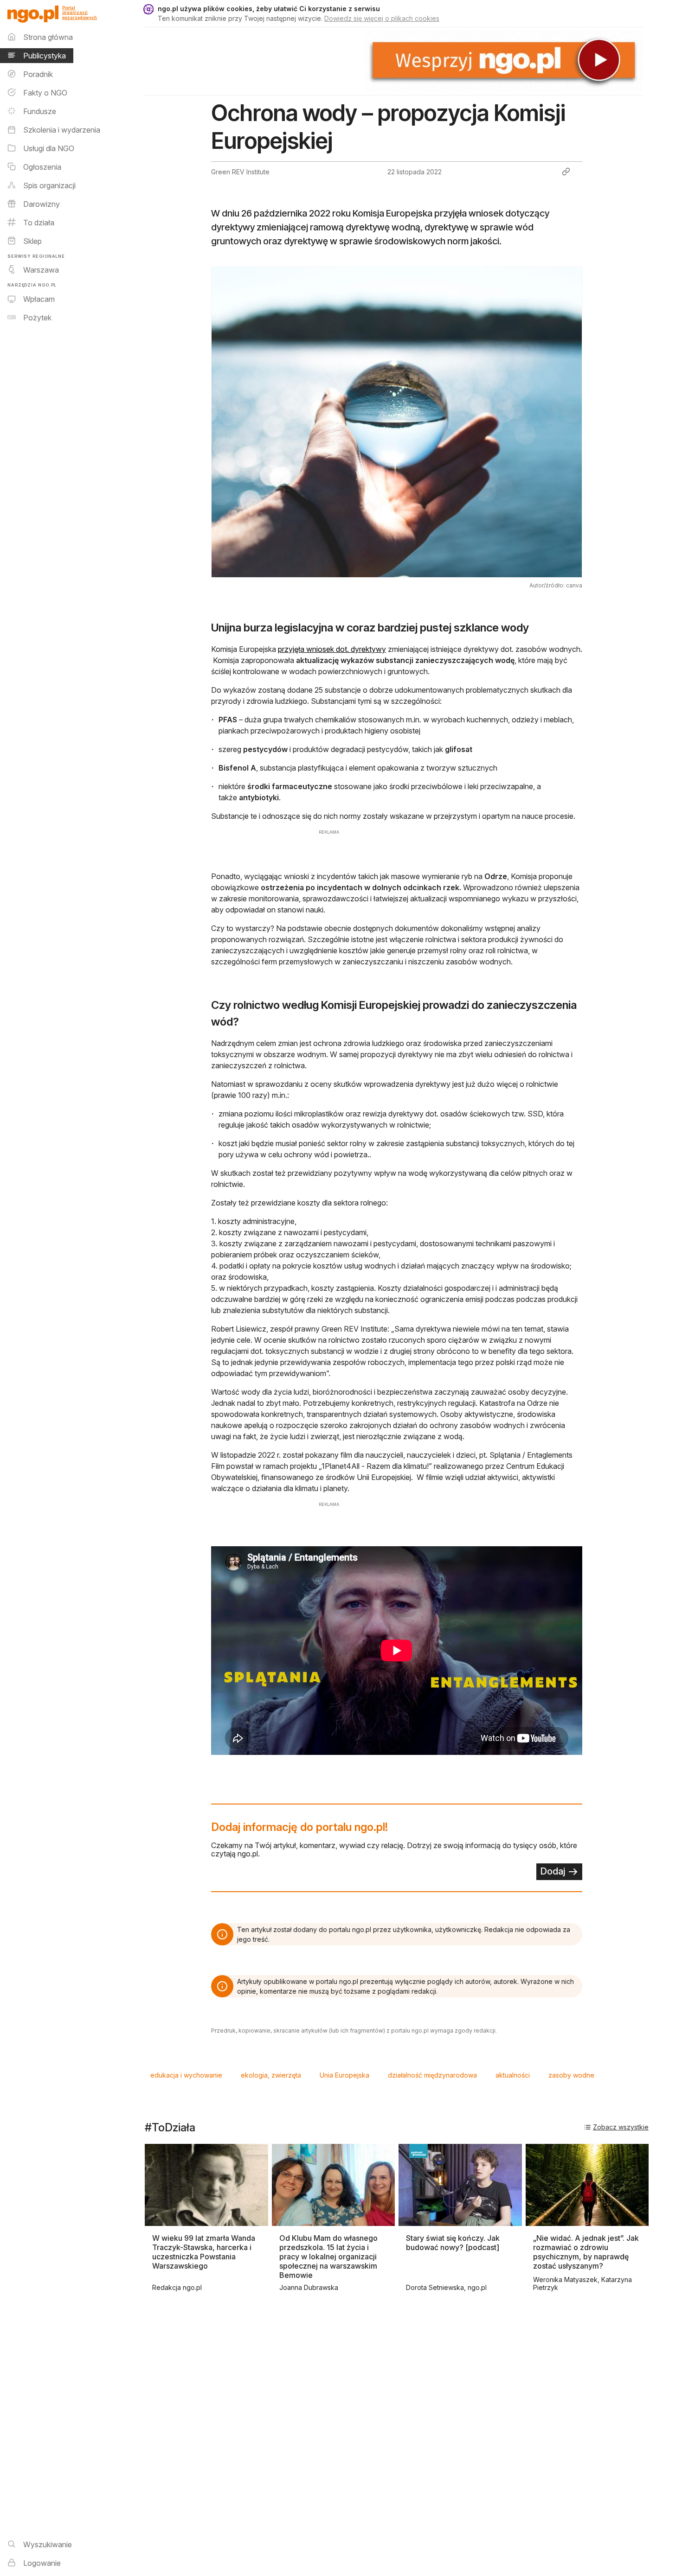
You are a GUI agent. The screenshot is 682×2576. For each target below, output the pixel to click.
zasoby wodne (571, 2075)
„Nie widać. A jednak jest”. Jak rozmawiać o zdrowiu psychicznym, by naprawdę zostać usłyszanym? (586, 2252)
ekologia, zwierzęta (271, 2075)
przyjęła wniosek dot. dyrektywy (332, 649)
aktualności (513, 2075)
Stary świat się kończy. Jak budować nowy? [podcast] (453, 2243)
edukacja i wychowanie (186, 2075)
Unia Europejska (344, 2075)
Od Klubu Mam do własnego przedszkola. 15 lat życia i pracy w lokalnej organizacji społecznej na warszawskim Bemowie (328, 2257)
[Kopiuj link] (566, 172)
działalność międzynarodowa (432, 2075)
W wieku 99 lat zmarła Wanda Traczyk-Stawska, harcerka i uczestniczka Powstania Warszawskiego (204, 2252)
